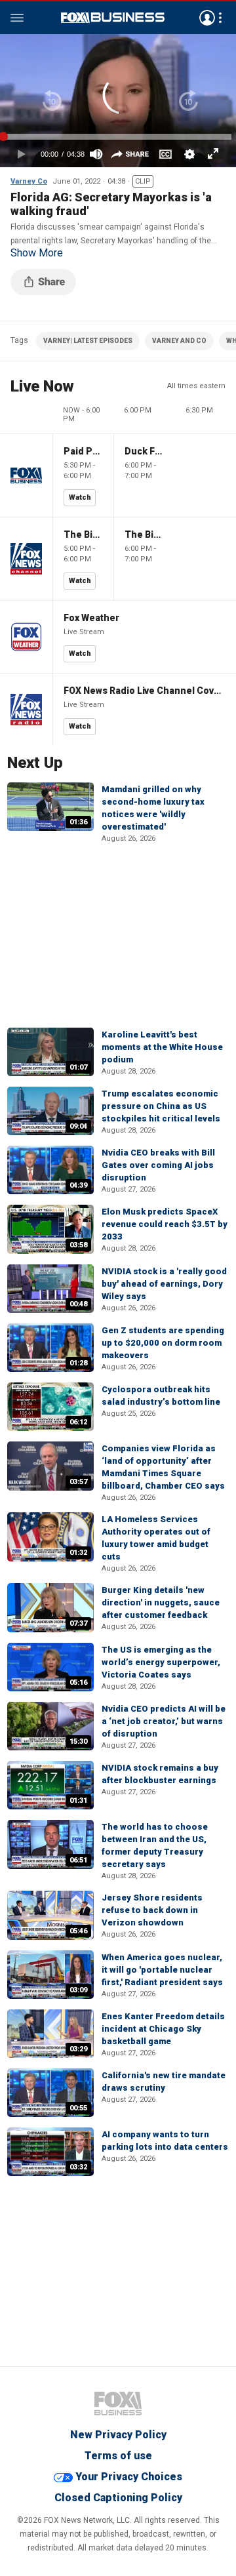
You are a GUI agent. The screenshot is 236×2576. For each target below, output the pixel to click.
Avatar (207, 18)
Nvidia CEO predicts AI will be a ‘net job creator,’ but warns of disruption (164, 1721)
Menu (17, 18)
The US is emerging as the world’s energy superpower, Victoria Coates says (161, 1662)
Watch (80, 497)
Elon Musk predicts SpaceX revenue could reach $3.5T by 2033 (165, 1224)
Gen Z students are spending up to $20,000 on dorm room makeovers (163, 1343)
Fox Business (113, 18)
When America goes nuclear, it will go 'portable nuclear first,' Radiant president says (162, 1970)
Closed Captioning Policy (118, 2498)
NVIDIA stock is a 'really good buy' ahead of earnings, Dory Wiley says (164, 1284)
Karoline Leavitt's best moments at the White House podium (162, 1047)
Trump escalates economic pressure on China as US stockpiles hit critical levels (161, 1106)
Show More (37, 253)
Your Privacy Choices (129, 2477)
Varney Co (29, 181)
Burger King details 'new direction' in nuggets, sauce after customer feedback (161, 1602)
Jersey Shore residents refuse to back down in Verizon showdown (152, 1910)
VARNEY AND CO (179, 341)
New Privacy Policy (118, 2435)
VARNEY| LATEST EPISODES (88, 341)
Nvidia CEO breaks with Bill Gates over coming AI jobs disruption (158, 1165)
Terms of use (118, 2456)
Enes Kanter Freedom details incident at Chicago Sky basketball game (163, 2029)
